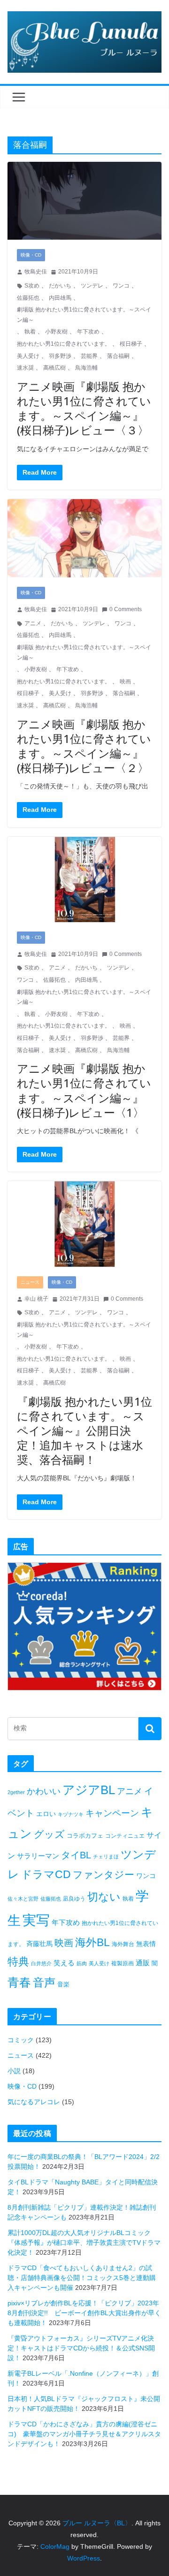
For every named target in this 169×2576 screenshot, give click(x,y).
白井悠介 (41, 1963)
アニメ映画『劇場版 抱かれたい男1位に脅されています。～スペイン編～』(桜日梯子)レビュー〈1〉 (84, 1090)
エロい (46, 1814)
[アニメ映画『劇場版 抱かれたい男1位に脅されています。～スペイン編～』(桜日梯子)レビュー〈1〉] (84, 879)
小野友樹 (56, 332)
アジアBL (89, 1790)
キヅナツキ (71, 1814)
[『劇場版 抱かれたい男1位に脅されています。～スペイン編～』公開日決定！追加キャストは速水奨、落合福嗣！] (84, 1224)
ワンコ (121, 286)
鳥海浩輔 (86, 368)
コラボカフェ (85, 1836)
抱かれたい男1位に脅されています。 (64, 344)
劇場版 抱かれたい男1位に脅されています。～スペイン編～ (84, 315)
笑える (64, 1963)
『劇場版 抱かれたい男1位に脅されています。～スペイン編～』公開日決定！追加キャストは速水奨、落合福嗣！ (84, 1431)
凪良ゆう (74, 1899)
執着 (30, 332)
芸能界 (89, 356)
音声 (44, 1982)
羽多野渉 (60, 356)
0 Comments (126, 609)
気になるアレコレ (34, 2102)
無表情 (146, 1944)
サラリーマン (38, 1856)
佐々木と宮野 (23, 1899)
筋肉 (82, 1963)
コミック (21, 2040)
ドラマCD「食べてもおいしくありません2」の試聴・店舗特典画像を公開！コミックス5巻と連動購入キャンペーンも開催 (82, 2278)
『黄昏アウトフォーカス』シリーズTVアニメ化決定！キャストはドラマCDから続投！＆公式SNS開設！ (81, 2348)
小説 (14, 2071)
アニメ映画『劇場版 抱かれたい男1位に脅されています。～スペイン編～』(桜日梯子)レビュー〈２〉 (84, 746)
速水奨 (25, 368)
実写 (36, 1920)
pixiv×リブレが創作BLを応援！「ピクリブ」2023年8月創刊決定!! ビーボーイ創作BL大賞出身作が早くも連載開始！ (84, 2313)
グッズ (49, 1834)
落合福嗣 (118, 356)
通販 (143, 1963)
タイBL (76, 1855)
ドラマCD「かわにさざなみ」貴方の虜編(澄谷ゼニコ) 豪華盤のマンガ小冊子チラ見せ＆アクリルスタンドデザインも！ (84, 2434)
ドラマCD (46, 1875)
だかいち (60, 286)
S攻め (32, 286)
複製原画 (123, 1963)
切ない (104, 1897)
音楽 (63, 1984)
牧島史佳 (36, 272)
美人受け (28, 356)
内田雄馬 (60, 298)
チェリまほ (106, 1856)
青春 (19, 1982)
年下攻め (88, 332)
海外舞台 (123, 1944)
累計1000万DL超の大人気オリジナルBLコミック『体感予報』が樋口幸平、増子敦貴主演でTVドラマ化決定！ (84, 2243)
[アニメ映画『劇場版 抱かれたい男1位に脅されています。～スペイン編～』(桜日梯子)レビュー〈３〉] (84, 201)
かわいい (44, 1791)
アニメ (33, 623)
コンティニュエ (125, 1836)
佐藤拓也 (28, 298)
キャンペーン (112, 1813)
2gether (16, 1792)
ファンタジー (104, 1875)
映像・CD (31, 255)
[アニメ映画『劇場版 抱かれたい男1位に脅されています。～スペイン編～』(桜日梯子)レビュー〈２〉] (84, 538)
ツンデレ (92, 286)
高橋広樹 (54, 368)
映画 (125, 682)
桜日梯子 (131, 344)
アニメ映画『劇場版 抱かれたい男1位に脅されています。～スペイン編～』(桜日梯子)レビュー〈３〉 (84, 408)
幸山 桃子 (36, 1299)
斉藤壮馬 (39, 1944)
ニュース (30, 1282)
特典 (18, 1962)
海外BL (92, 1942)
